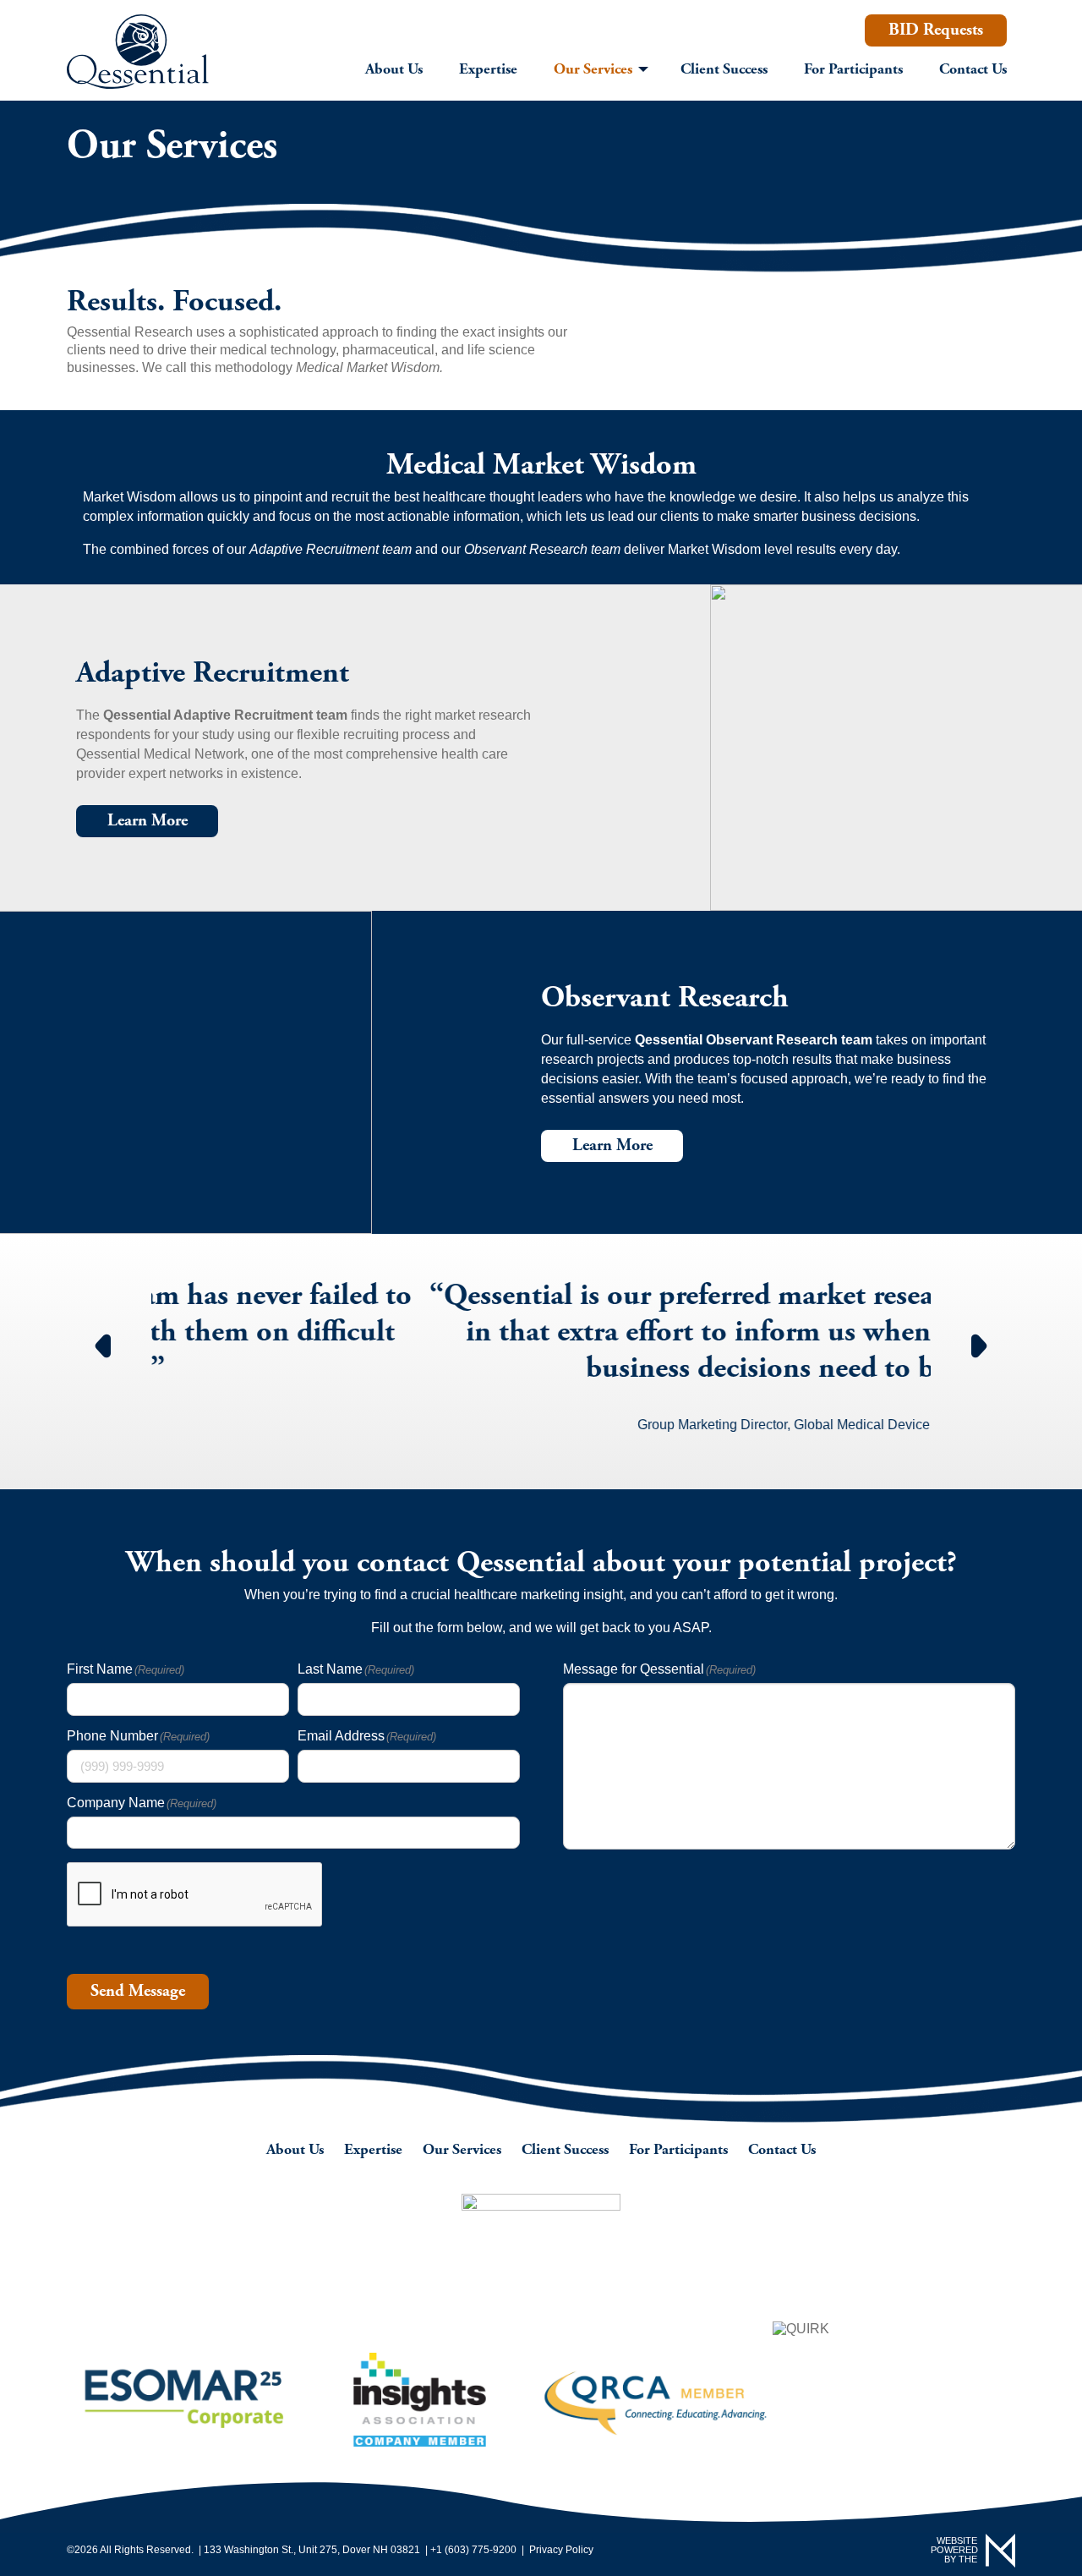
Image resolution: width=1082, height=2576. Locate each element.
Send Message (138, 1991)
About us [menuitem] (394, 69)
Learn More (148, 821)
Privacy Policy (561, 2550)
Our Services (462, 2149)
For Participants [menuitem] (853, 69)
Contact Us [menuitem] (973, 69)
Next (980, 1336)
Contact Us (782, 2149)
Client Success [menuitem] (724, 69)
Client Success (565, 2149)
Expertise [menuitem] (488, 69)
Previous (102, 1336)
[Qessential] (138, 52)
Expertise (373, 2149)
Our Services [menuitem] (593, 69)
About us (295, 2149)
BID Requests (936, 30)
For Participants (678, 2149)
